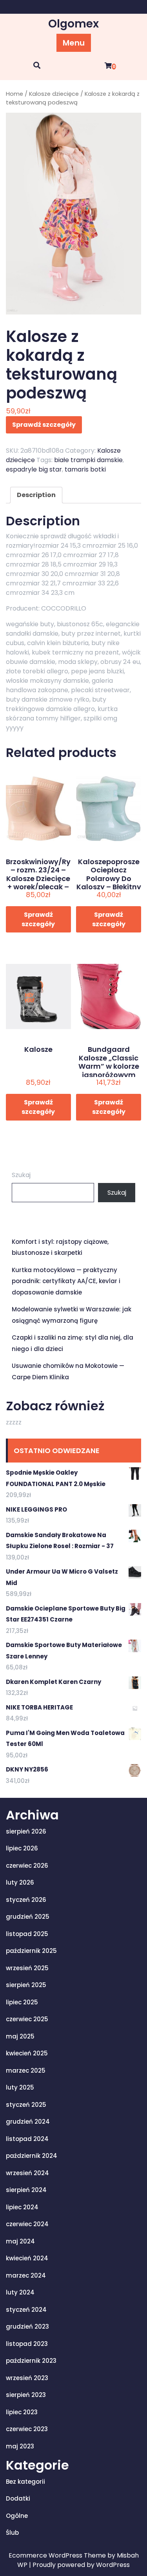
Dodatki (18, 2498)
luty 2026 (20, 1882)
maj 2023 (20, 2446)
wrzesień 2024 (27, 2173)
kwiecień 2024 (27, 2258)
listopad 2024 (27, 2139)
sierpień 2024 (26, 2190)
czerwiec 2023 (27, 2429)
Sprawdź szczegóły (44, 425)
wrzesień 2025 (27, 1968)
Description (36, 495)
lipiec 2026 (22, 1848)
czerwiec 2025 (27, 2019)
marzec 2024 (26, 2275)
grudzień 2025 (28, 1917)
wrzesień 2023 (27, 2378)
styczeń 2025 (26, 2105)
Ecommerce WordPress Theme (58, 2555)
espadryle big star (34, 469)
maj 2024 (20, 2241)
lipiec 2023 (22, 2412)
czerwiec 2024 (27, 2224)
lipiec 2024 (22, 2207)
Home (15, 94)
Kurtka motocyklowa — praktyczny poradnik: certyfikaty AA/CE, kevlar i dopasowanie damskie (66, 1281)
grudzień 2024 (28, 2122)
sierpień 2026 (26, 1831)
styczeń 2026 (26, 1900)
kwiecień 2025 (27, 2053)
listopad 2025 (27, 1934)
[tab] (36, 495)
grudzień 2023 (27, 2326)
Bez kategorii (25, 2482)
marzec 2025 (26, 2070)
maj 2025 (20, 2036)
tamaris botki (85, 469)
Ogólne (17, 2516)
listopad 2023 (27, 2344)
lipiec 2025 (22, 2002)
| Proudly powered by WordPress (79, 2565)
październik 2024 (32, 2156)
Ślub (12, 2533)
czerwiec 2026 (27, 1866)
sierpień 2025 (26, 1985)
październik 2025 (31, 1951)
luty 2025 (20, 2087)
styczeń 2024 (26, 2310)
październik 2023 (31, 2361)
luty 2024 (20, 2292)
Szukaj (21, 1175)
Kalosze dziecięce (54, 94)
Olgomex (73, 24)
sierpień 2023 (26, 2395)
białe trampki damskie (88, 460)
